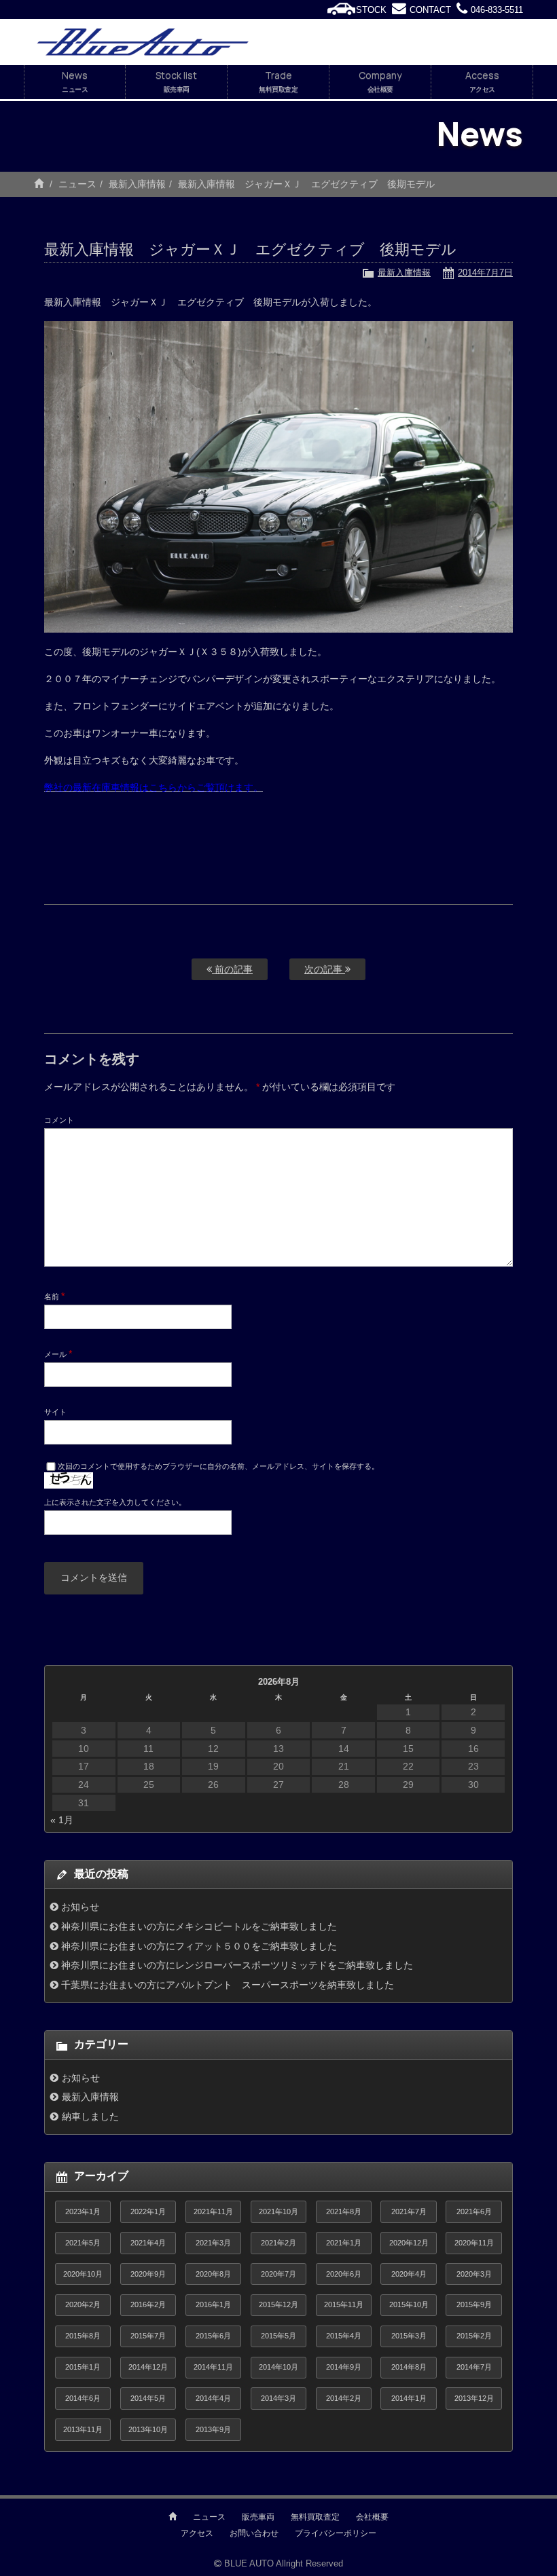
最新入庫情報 (137, 184)
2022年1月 (148, 2211)
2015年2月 (474, 2336)
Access (482, 81)
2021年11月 (213, 2211)
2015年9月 (474, 2304)
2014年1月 (409, 2398)
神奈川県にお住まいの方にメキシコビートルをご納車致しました (199, 1926)
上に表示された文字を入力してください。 (115, 1502)
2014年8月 (409, 2367)
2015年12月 (278, 2304)
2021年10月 (278, 2211)
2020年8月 (213, 2274)
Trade (278, 81)
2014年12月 (148, 2367)
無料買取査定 (315, 2517)
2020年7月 (278, 2274)
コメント (59, 1120)
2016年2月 (148, 2304)
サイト (55, 1412)
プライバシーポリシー (336, 2533)
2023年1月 (83, 2211)
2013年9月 (213, 2429)
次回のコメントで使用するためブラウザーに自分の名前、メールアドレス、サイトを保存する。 (218, 1466)
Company (380, 81)
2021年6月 (474, 2211)
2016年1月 (213, 2304)
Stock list (176, 81)
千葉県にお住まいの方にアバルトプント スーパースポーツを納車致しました (228, 1985)
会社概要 (372, 2517)
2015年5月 (278, 2336)
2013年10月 (148, 2429)
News (75, 81)
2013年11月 (83, 2429)
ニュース (77, 184)
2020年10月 (83, 2274)
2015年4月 (344, 2336)
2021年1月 (344, 2243)
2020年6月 (344, 2274)
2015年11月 (344, 2304)
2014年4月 (213, 2398)
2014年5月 (148, 2398)
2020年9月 (148, 2274)
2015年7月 (148, 2336)
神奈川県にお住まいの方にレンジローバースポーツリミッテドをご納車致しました (237, 1965)
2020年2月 (83, 2304)
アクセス (197, 2533)
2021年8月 (344, 2211)
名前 (54, 1296)
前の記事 (232, 969)
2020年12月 (409, 2243)
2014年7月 (474, 2367)
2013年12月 (474, 2398)
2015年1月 (83, 2367)
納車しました (90, 2116)
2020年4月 (409, 2274)
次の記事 (325, 969)
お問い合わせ (254, 2533)
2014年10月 (278, 2367)
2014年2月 (344, 2398)
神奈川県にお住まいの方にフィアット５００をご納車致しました (199, 1946)
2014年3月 (278, 2398)
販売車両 (258, 2517)
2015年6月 (213, 2336)
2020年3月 (474, 2274)
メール (58, 1354)
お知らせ (80, 1907)
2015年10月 (409, 2304)
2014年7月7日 (485, 273)
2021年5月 (83, 2243)
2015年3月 (409, 2336)
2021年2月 (278, 2243)
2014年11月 (213, 2367)
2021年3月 (213, 2243)
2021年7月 (409, 2211)
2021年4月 (148, 2243)
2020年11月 (474, 2243)
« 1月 (62, 1820)
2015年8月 (83, 2336)
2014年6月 (83, 2398)
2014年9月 (344, 2367)
